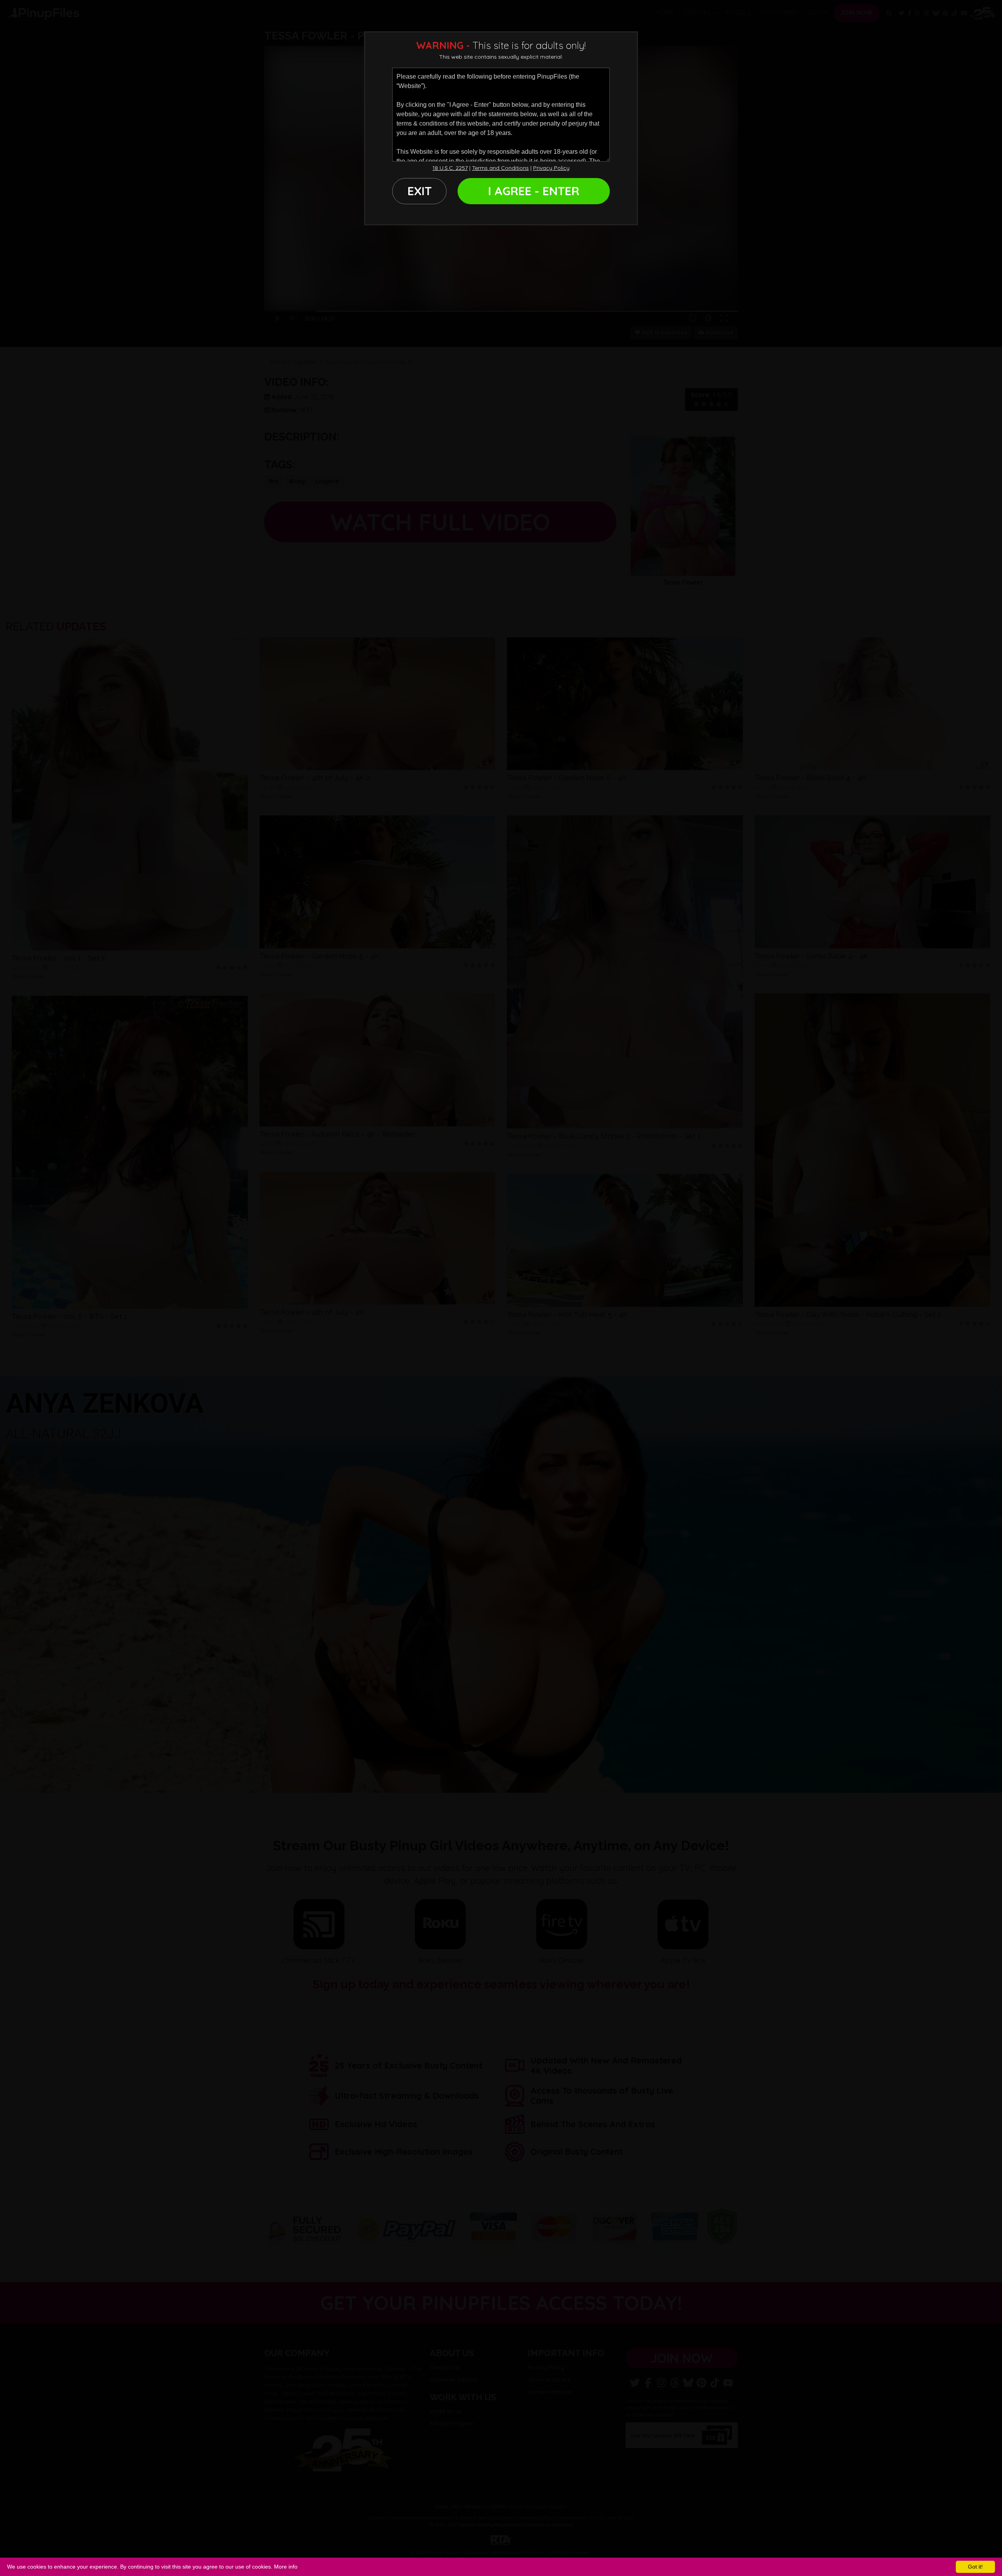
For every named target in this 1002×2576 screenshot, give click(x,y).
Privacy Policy (551, 168)
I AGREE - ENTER (534, 191)
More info (286, 2567)
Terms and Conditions (500, 168)
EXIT (420, 191)
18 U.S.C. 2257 (450, 168)
